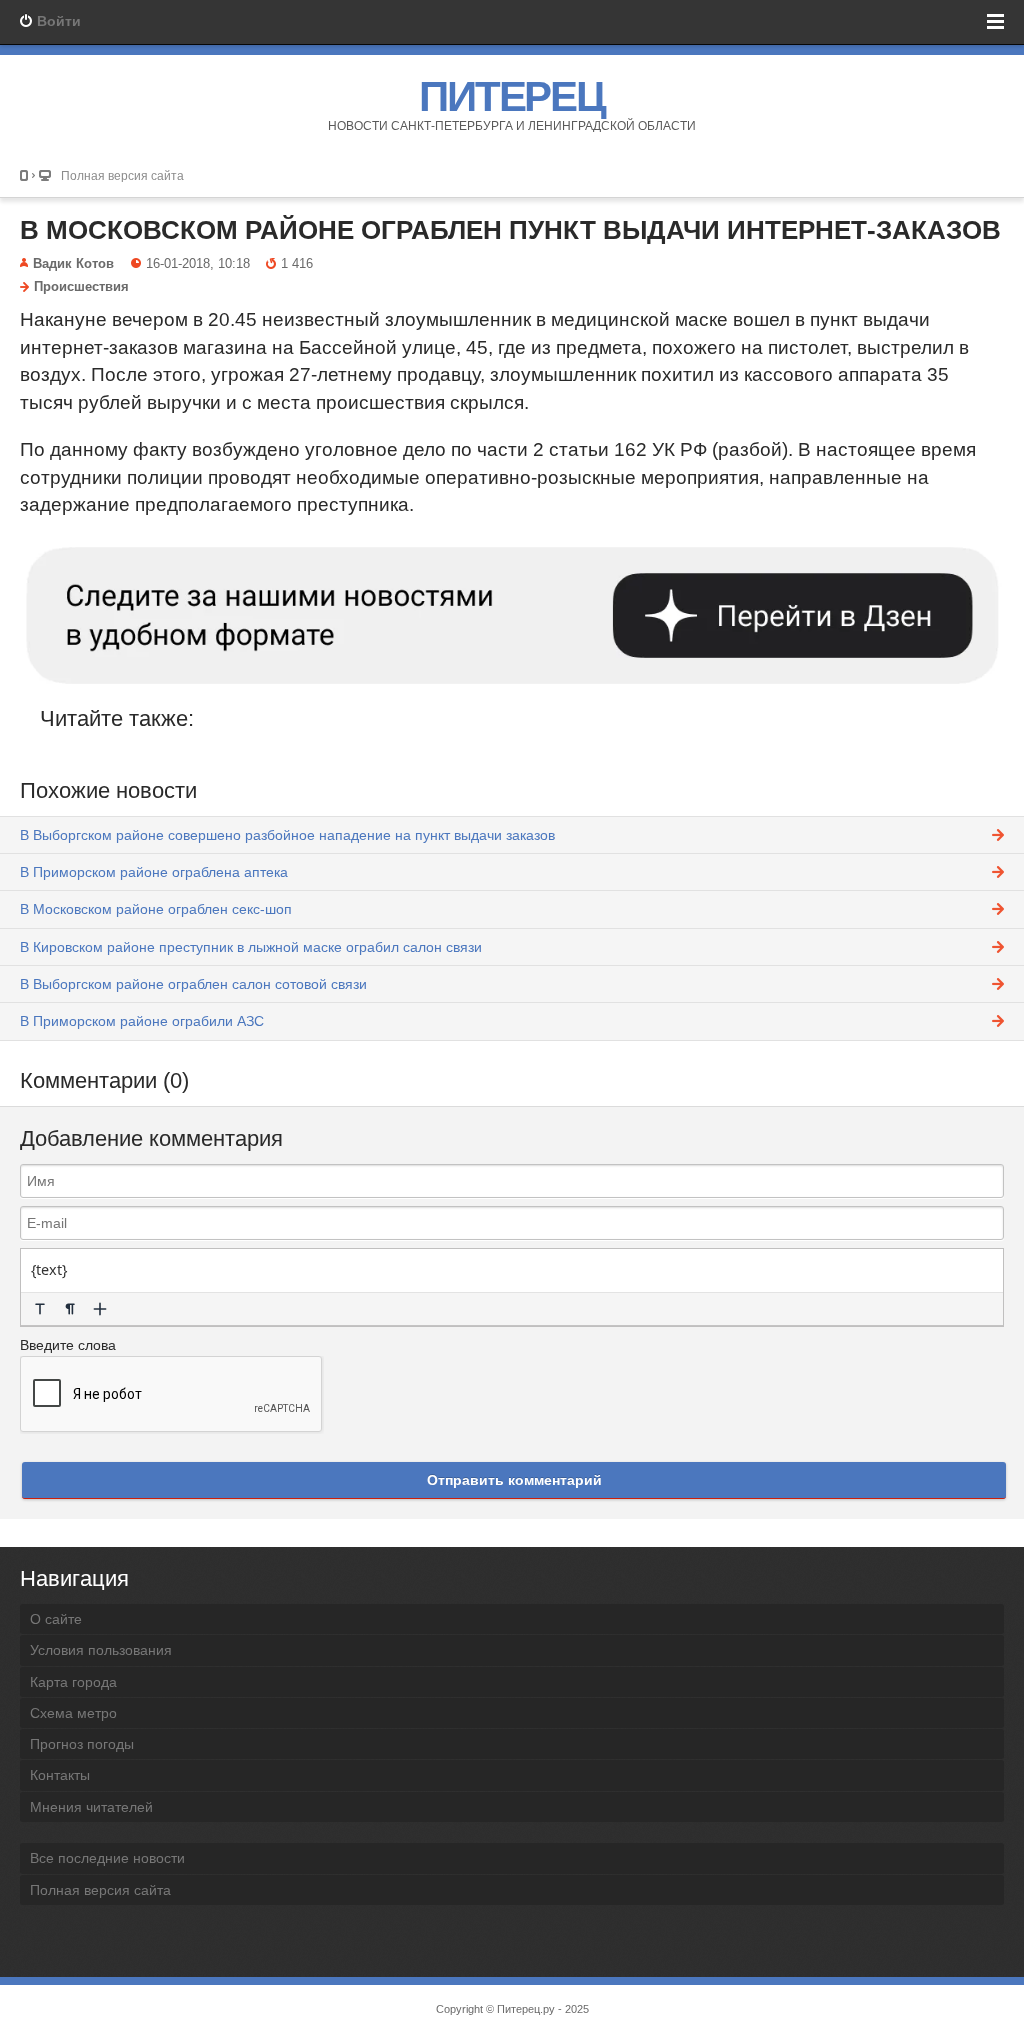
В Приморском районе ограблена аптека (154, 872)
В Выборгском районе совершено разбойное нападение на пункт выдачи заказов (287, 835)
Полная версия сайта (122, 175)
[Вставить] (100, 1309)
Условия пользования (101, 1650)
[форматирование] (40, 1309)
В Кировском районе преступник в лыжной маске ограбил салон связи (251, 947)
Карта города (73, 1682)
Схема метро (73, 1713)
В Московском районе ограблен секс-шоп (156, 909)
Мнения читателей (91, 1807)
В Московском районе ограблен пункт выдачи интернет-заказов (510, 230)
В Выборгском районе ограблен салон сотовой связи (193, 984)
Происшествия (81, 287)
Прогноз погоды (82, 1744)
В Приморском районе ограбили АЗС (142, 1021)
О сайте (56, 1619)
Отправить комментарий (514, 1480)
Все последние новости (107, 1858)
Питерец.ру (526, 2009)
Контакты (60, 1775)
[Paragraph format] (70, 1309)
